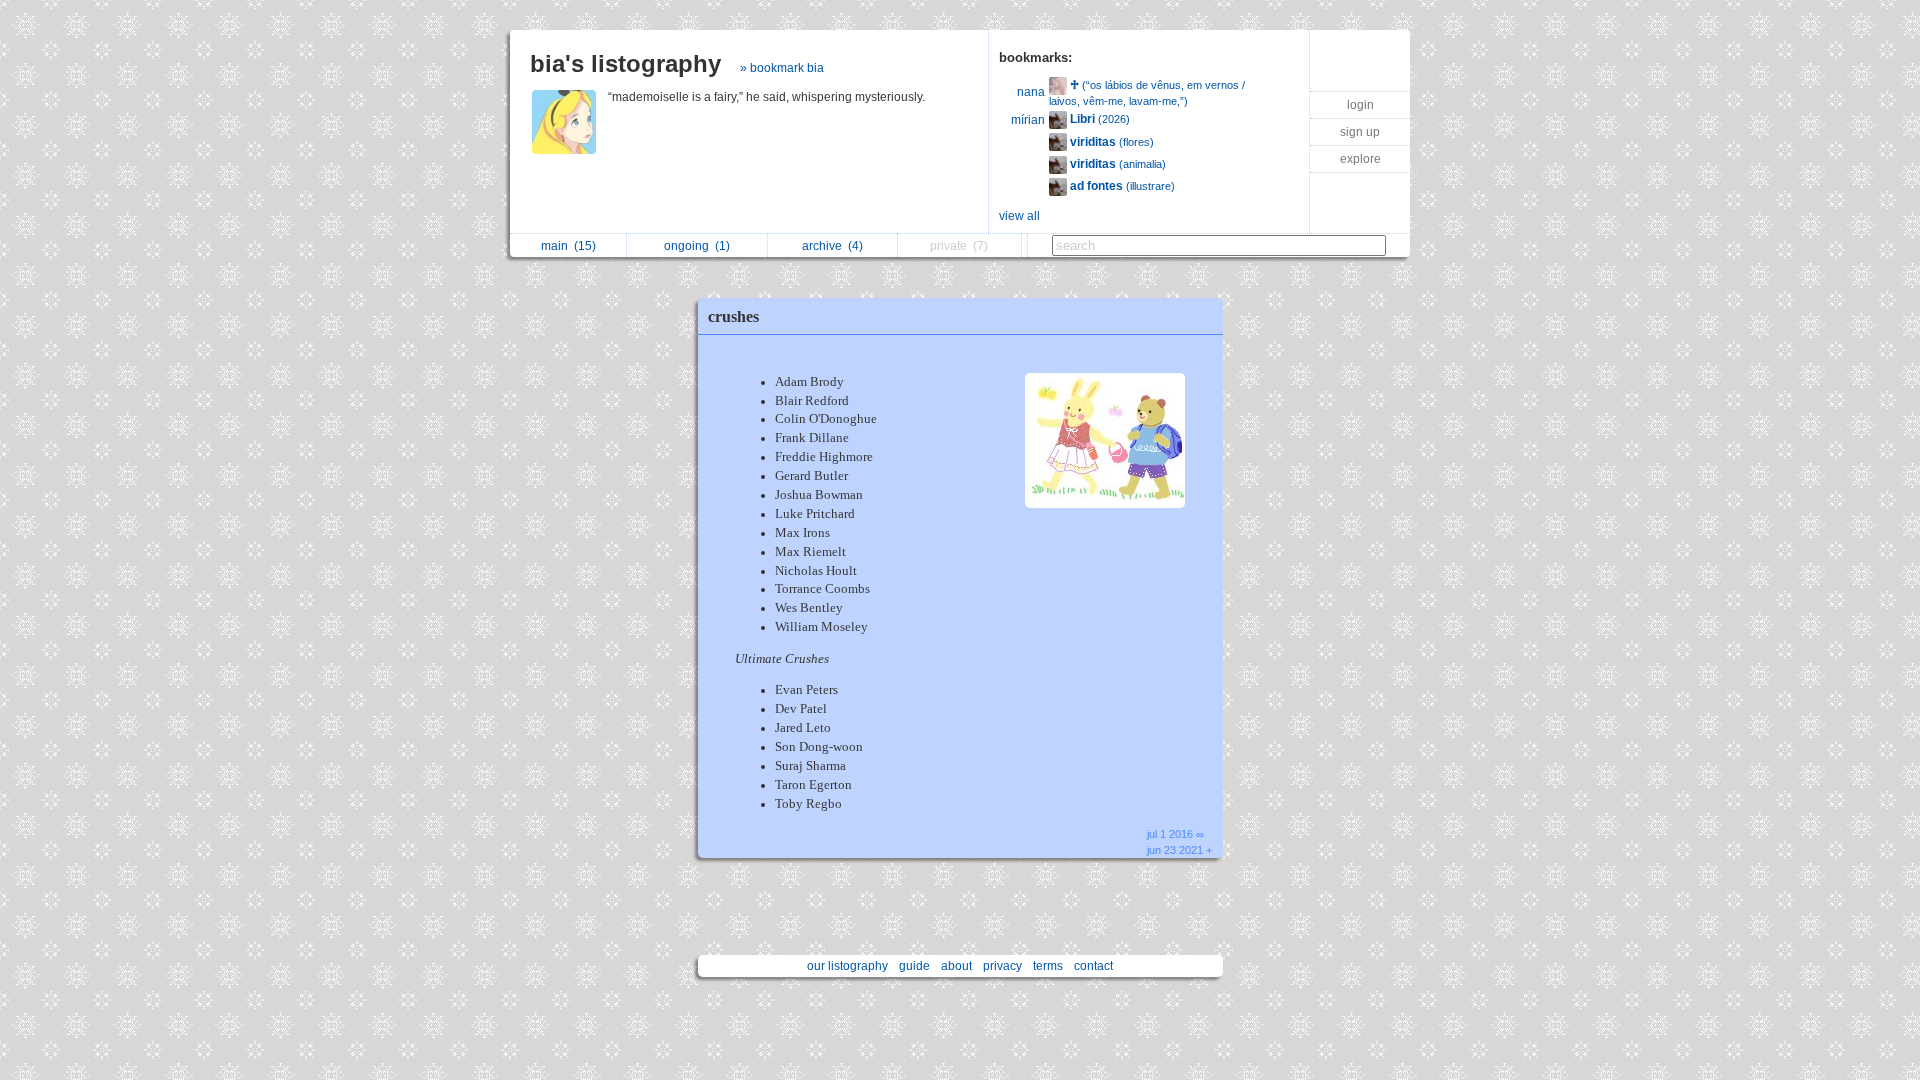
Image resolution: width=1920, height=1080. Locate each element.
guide (914, 966)
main (568, 246)
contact (1093, 966)
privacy (1002, 966)
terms (1048, 966)
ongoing (697, 246)
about (956, 966)
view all (1019, 216)
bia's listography (625, 63)
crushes (733, 316)
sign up (1360, 132)
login (1360, 105)
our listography (847, 966)
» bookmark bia (782, 68)
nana (1031, 92)
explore (1360, 159)
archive (832, 246)
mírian (1028, 120)
